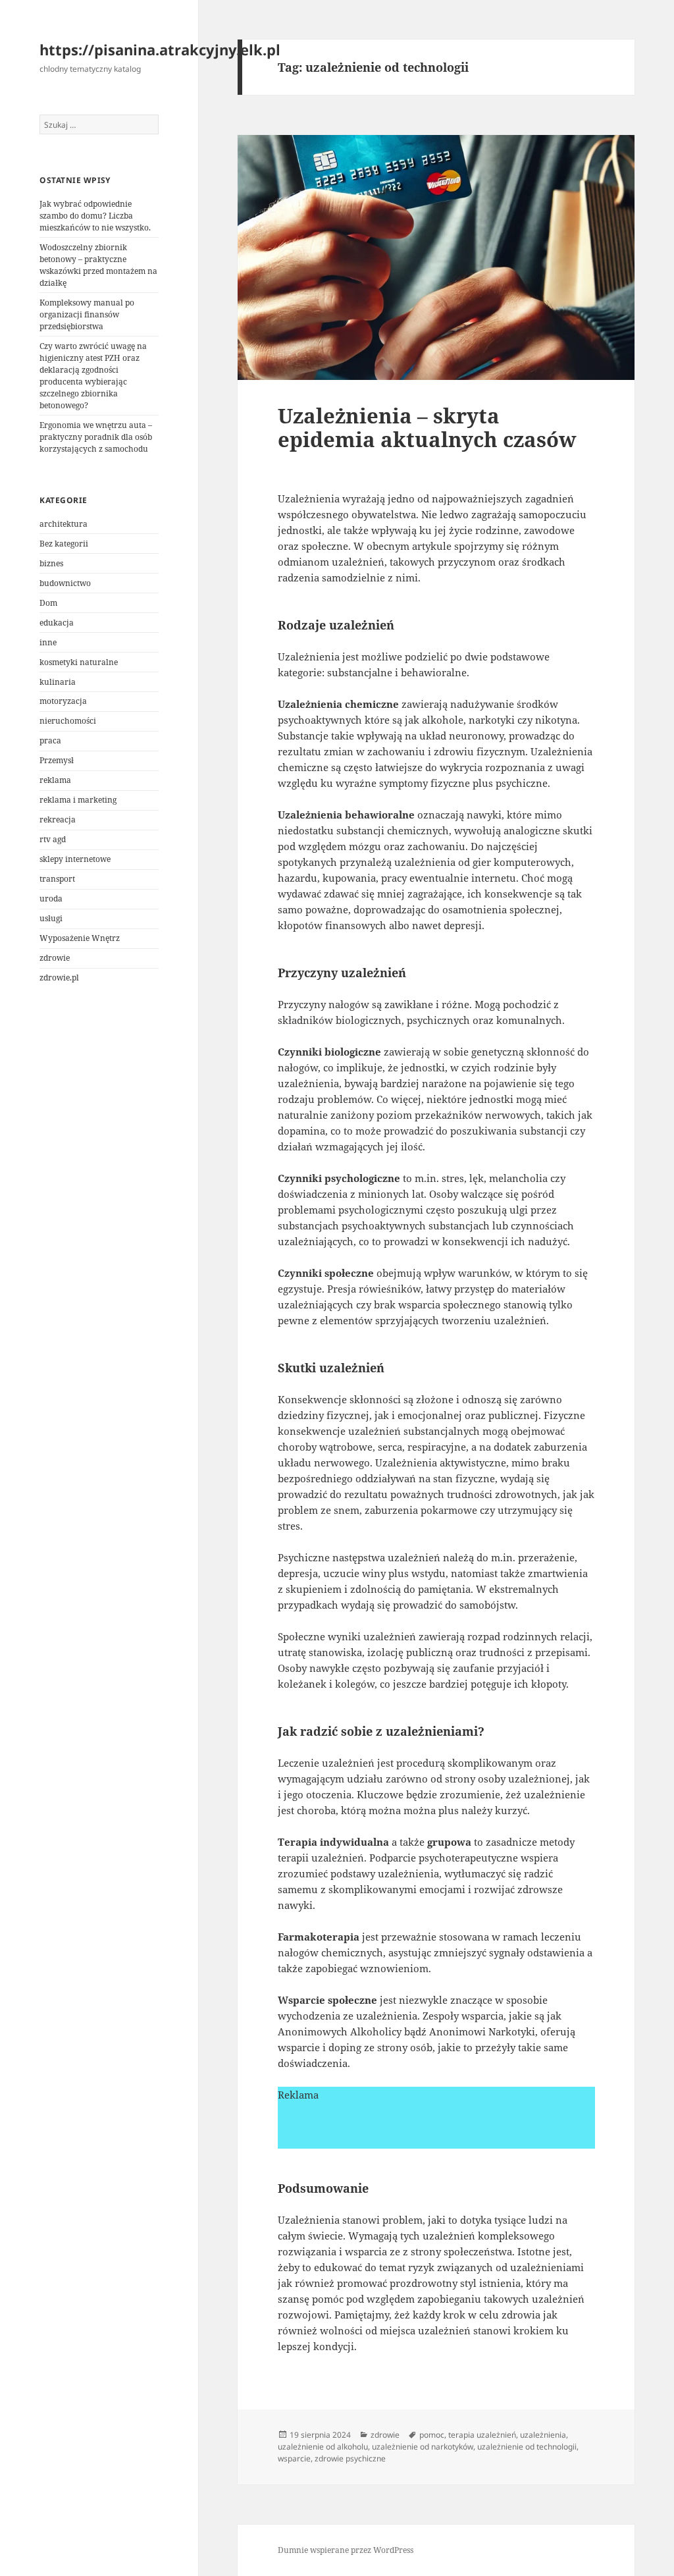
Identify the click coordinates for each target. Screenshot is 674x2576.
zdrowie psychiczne (350, 2458)
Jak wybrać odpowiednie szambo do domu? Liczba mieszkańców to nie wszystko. (95, 216)
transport (57, 879)
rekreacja (58, 819)
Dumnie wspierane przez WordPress (346, 2550)
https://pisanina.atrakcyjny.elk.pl (160, 49)
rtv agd (53, 839)
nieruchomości (68, 721)
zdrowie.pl (59, 978)
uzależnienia (543, 2435)
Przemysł (57, 760)
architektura (64, 524)
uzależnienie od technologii (527, 2447)
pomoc (432, 2435)
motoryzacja (63, 701)
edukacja (57, 623)
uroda (51, 899)
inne (48, 642)
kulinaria (58, 682)
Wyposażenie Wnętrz (80, 938)
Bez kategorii (64, 544)
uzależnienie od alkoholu (323, 2447)
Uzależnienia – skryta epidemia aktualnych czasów (427, 427)
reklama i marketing (78, 800)
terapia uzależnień (482, 2435)
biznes (51, 563)
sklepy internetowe (75, 859)
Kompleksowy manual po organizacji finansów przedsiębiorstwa (87, 314)
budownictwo (65, 583)
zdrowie (55, 958)
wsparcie (294, 2458)
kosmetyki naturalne (79, 662)
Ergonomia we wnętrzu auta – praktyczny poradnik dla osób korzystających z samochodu (96, 437)
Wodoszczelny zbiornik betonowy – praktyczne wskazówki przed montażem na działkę (98, 265)
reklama (55, 780)
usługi (51, 918)
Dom (48, 603)
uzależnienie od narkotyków (423, 2447)
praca (50, 740)
